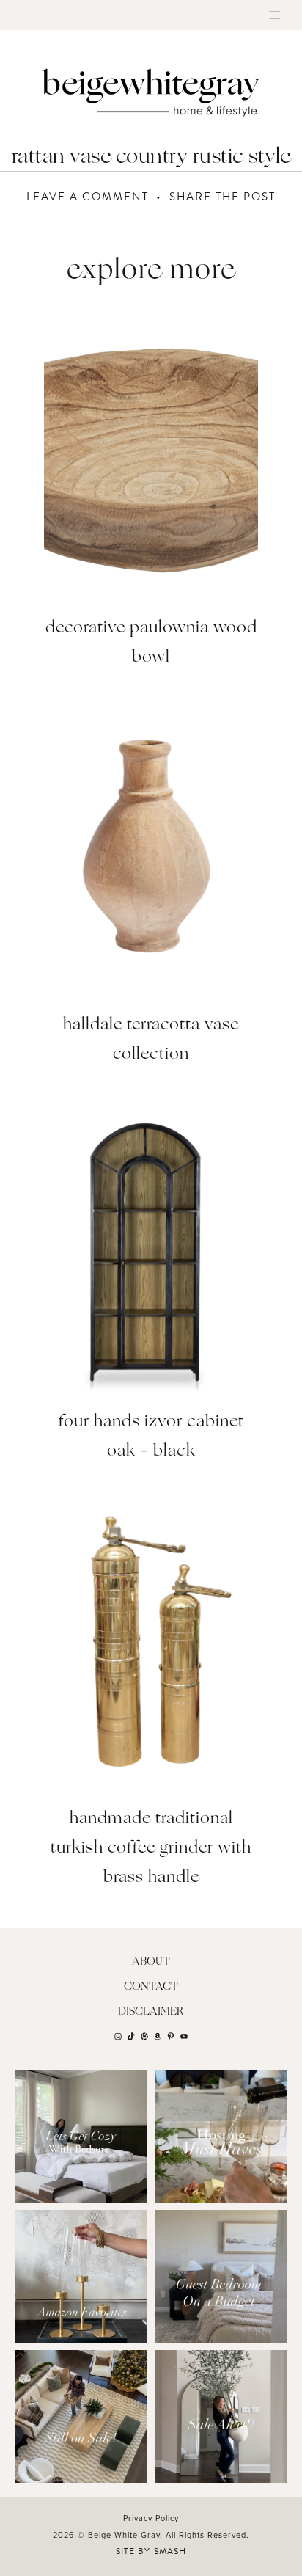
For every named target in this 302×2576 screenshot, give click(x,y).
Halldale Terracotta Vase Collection (151, 1040)
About (151, 1962)
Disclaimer (151, 2012)
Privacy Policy (151, 2518)
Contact (151, 1987)
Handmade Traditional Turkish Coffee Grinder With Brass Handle (151, 1849)
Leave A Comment (88, 197)
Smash (170, 2551)
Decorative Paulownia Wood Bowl (151, 643)
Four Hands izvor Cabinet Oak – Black (151, 1437)
